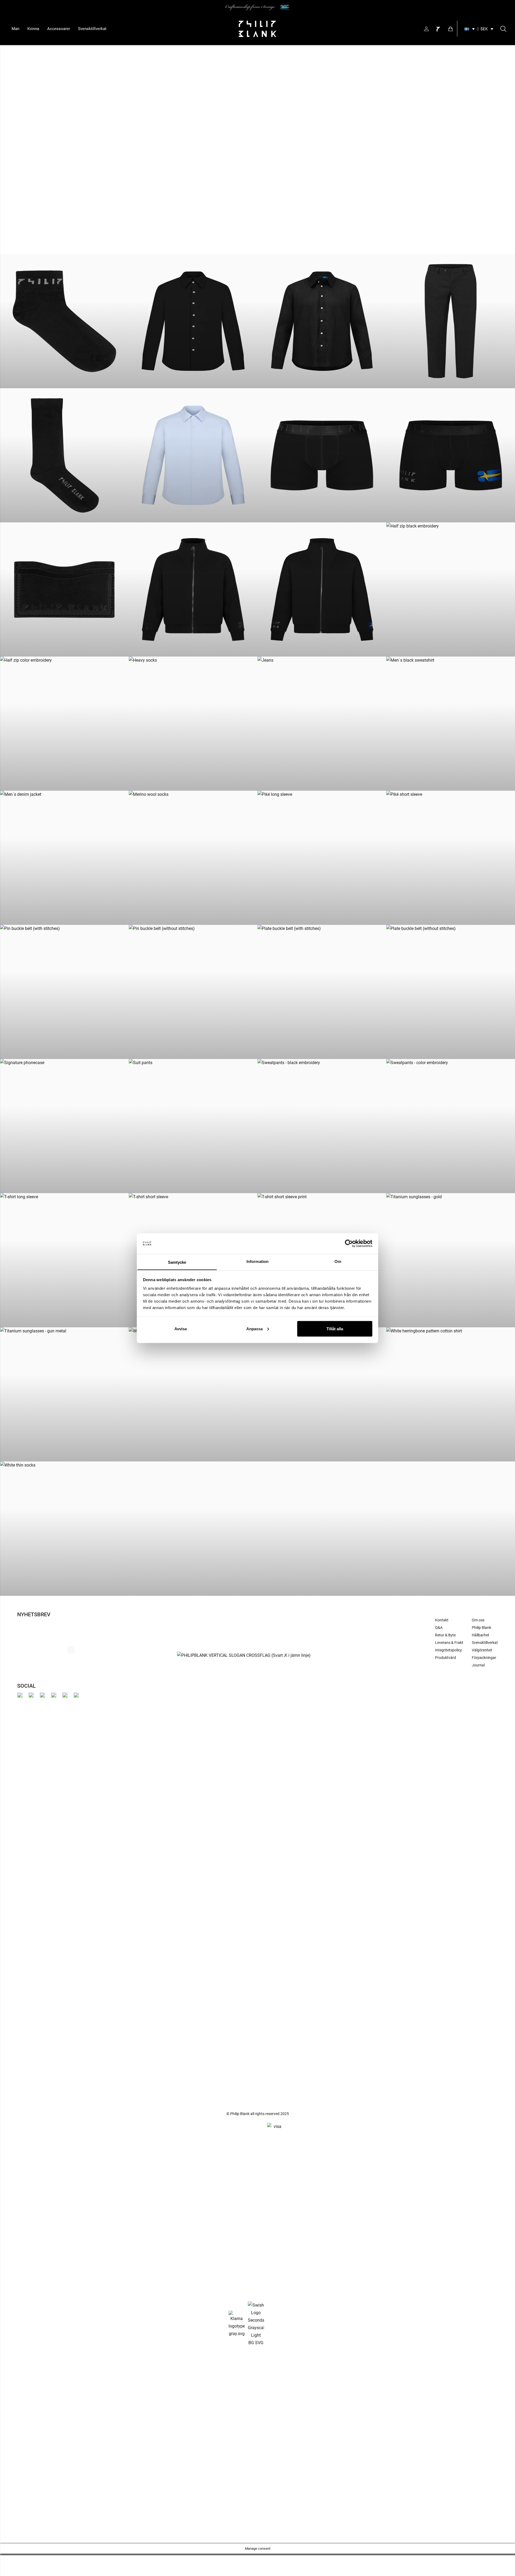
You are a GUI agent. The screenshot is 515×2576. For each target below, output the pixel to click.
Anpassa (254, 1329)
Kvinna (33, 29)
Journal (478, 1665)
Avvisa (181, 1329)
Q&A (439, 1628)
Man (15, 29)
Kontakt (442, 1620)
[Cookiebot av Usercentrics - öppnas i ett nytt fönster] (349, 1244)
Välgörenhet (482, 1650)
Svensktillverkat (92, 29)
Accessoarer (59, 29)
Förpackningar (484, 1658)
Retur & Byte (445, 1635)
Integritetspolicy (448, 1650)
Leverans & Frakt (449, 1643)
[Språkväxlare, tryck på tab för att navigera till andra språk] (470, 29)
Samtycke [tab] (177, 1262)
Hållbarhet (481, 1635)
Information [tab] (257, 1261)
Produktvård (446, 1658)
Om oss (478, 1620)
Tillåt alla (335, 1329)
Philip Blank (481, 1628)
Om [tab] (338, 1261)
